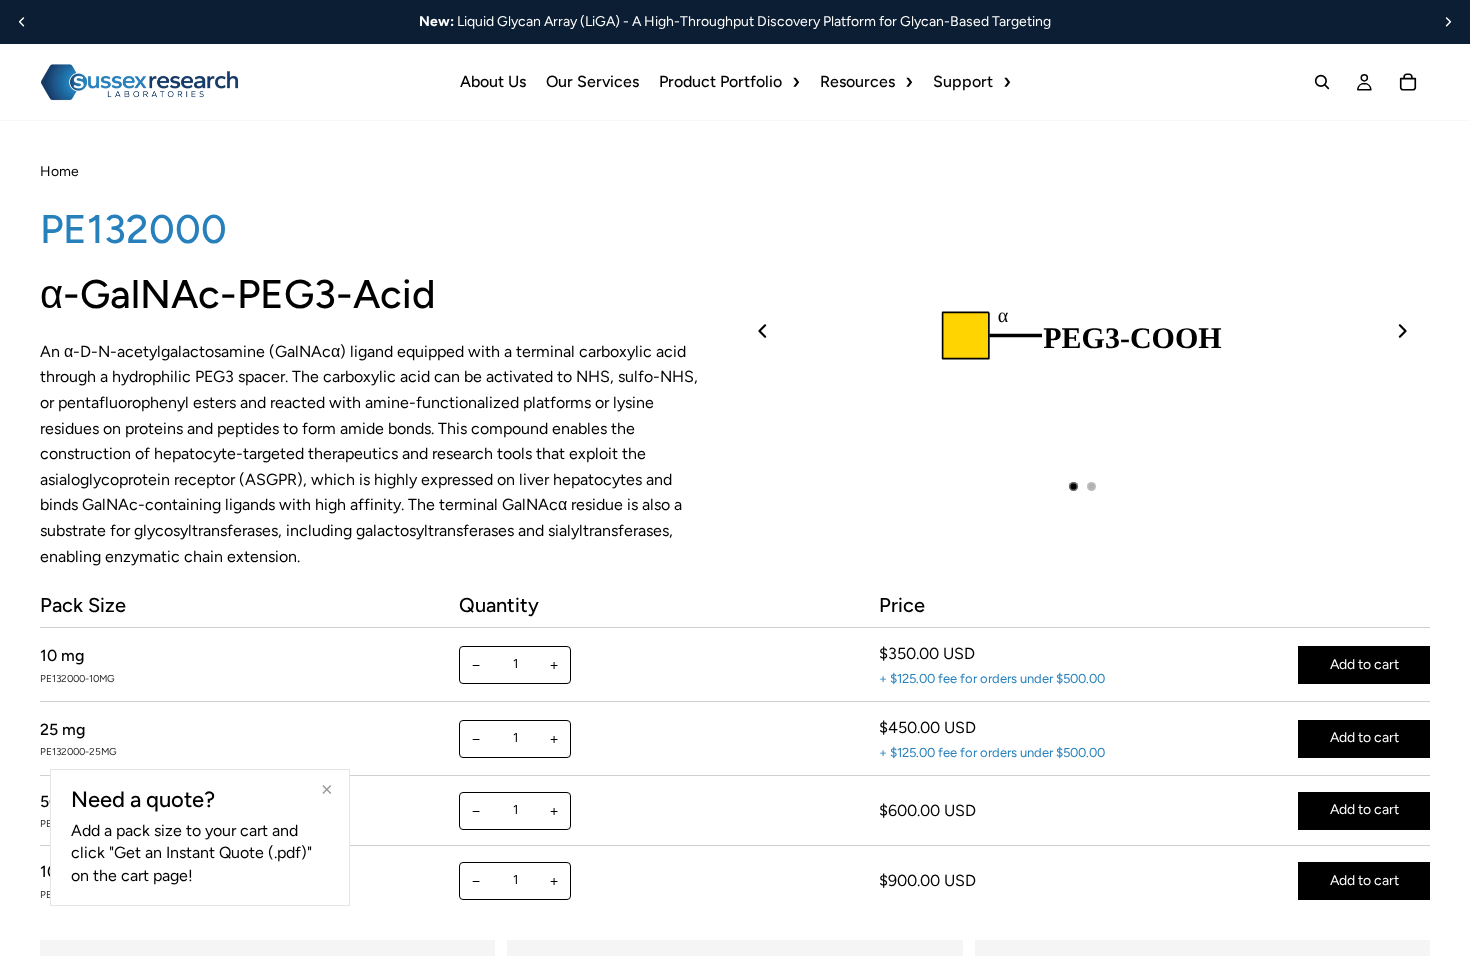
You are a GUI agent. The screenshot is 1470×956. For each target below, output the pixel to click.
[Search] (1322, 82)
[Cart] (1408, 82)
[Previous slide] (22, 22)
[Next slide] (1448, 22)
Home (59, 171)
